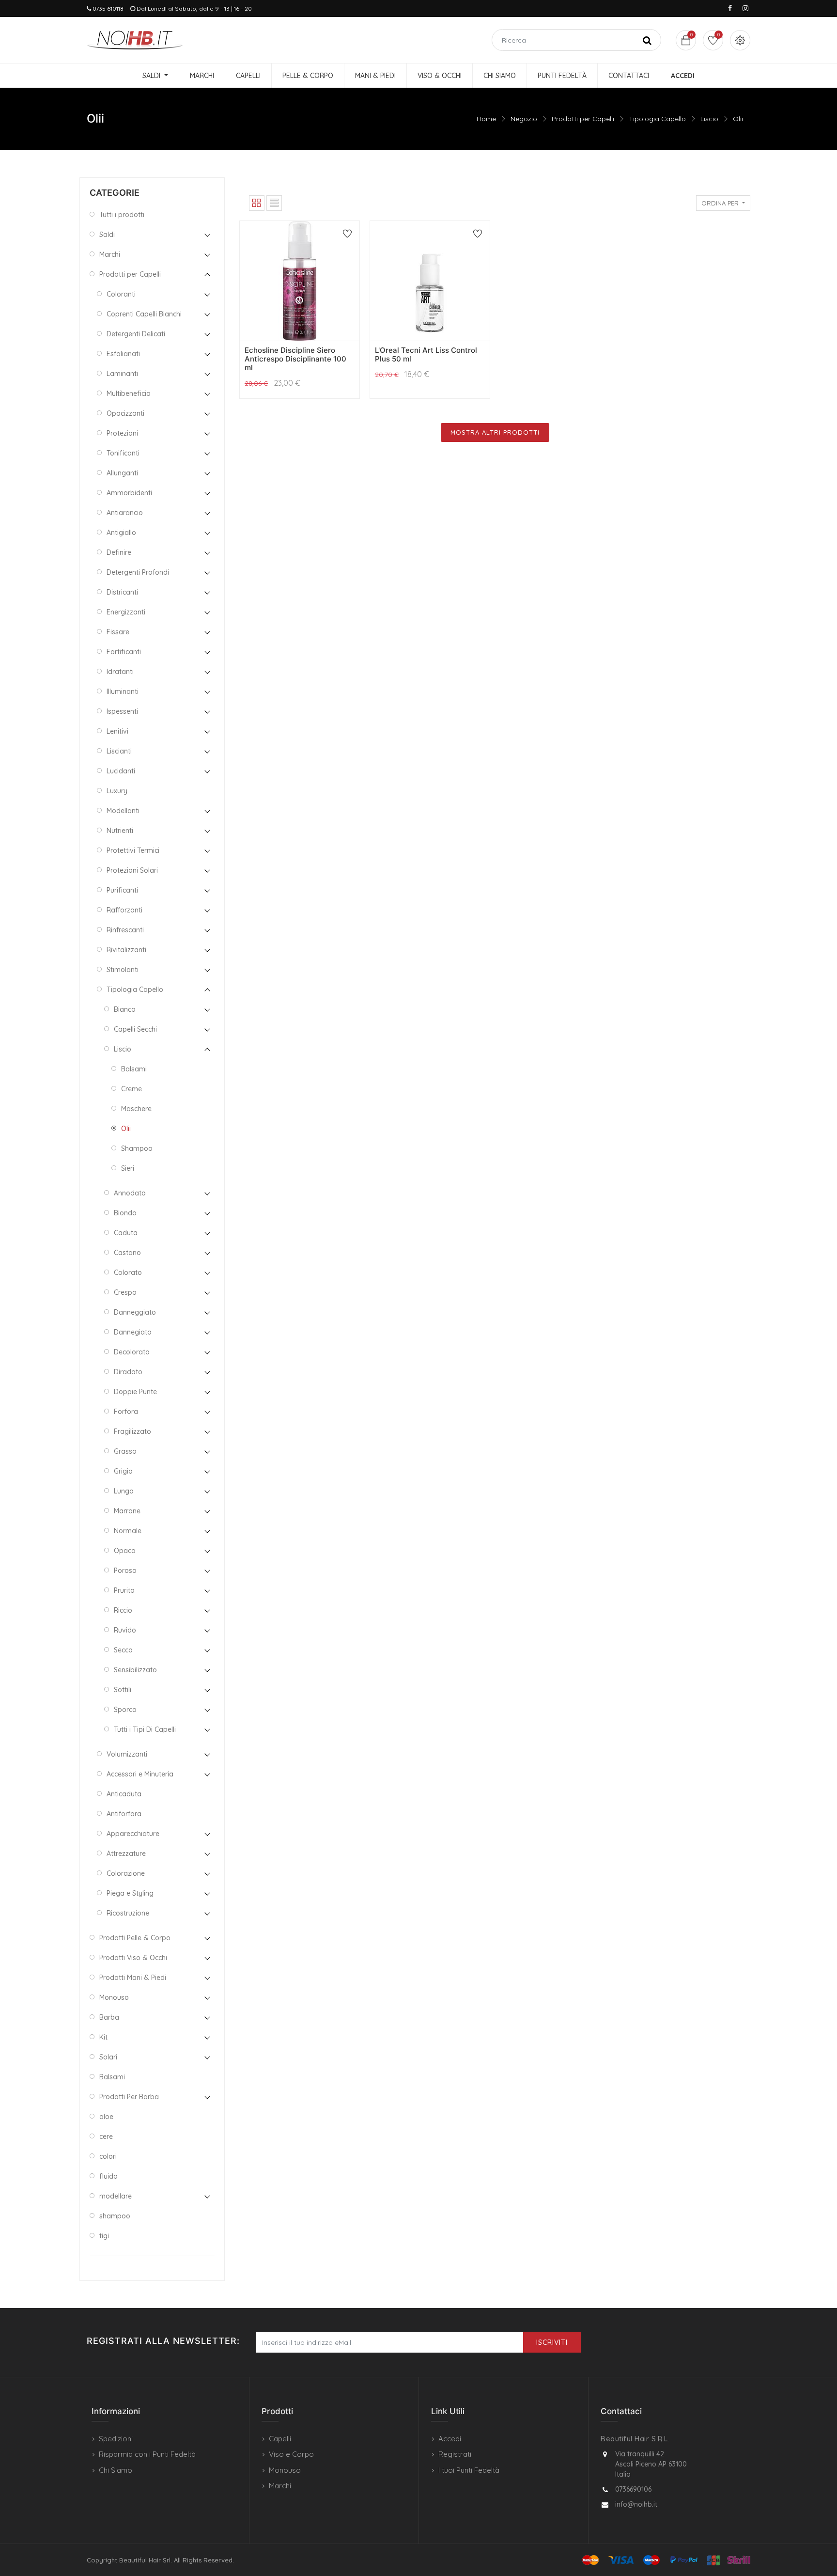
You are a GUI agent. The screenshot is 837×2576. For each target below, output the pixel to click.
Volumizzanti (127, 1754)
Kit (103, 2037)
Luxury (117, 791)
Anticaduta (124, 1794)
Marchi (110, 254)
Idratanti (120, 672)
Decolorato (132, 1352)
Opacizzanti (125, 413)
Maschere (136, 1109)
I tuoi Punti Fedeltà (469, 2470)
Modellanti (123, 811)
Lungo (124, 1491)
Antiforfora (124, 1814)
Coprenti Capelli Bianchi (144, 314)
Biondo (125, 1213)
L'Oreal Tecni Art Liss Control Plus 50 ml (426, 354)
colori (108, 2156)
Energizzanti (126, 612)
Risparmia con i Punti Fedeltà (147, 2454)
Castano (127, 1253)
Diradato (128, 1372)
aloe (106, 2117)
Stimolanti (123, 970)
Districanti (122, 592)
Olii (738, 119)
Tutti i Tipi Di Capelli (145, 1729)
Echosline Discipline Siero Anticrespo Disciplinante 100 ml (295, 359)
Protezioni (122, 433)
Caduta (126, 1233)
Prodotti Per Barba (129, 2097)
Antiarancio (125, 513)
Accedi (450, 2439)
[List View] (274, 203)
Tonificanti (123, 453)
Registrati (455, 2454)
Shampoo (137, 1148)
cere (106, 2136)
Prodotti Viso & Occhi (133, 1958)
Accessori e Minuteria (140, 1774)
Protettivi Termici (133, 850)
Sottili (123, 1690)
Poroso (125, 1571)
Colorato (128, 1272)
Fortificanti (124, 652)
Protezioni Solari (132, 870)
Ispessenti (122, 711)
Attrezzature (126, 1853)
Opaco (125, 1551)
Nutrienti (120, 831)
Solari (108, 2057)
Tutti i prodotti (122, 215)
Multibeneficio (129, 393)
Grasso (125, 1451)
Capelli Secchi (135, 1029)
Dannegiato (133, 1332)
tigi (104, 2236)
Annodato (130, 1193)
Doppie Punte (135, 1392)
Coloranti (121, 294)
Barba (109, 2017)
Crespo (125, 1292)
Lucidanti (121, 771)
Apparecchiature (133, 1834)
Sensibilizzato (135, 1670)
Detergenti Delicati (136, 334)
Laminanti (122, 374)
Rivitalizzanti (126, 950)
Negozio (524, 119)
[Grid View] (257, 203)
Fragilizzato (132, 1431)
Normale (128, 1531)
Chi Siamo (116, 2470)
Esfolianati (123, 354)
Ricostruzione (128, 1913)
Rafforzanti (124, 910)
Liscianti (119, 751)
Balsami (134, 1069)
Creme (132, 1089)
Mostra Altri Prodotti (495, 432)
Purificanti (122, 890)
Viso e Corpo (291, 2454)
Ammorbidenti (129, 493)
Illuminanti (123, 691)
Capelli (280, 2439)
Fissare (118, 632)
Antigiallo (121, 533)
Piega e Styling (130, 1893)
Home (486, 119)
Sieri (128, 1168)
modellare (116, 2196)
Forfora (126, 1412)
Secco (123, 1650)
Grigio (123, 1471)
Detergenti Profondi (138, 572)
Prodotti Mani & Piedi (133, 1978)
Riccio (123, 1610)
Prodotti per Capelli (583, 119)
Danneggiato (135, 1312)
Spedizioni (116, 2439)
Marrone (127, 1511)
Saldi (107, 235)
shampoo (115, 2216)
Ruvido (125, 1630)
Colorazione (126, 1873)
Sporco (125, 1710)
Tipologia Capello (657, 119)
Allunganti (122, 473)
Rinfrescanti (125, 930)
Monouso (114, 1997)
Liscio (709, 119)
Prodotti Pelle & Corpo (135, 1938)
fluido (108, 2176)
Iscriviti (552, 2342)
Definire (119, 552)
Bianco (125, 1009)
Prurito (124, 1590)
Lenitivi (117, 731)
